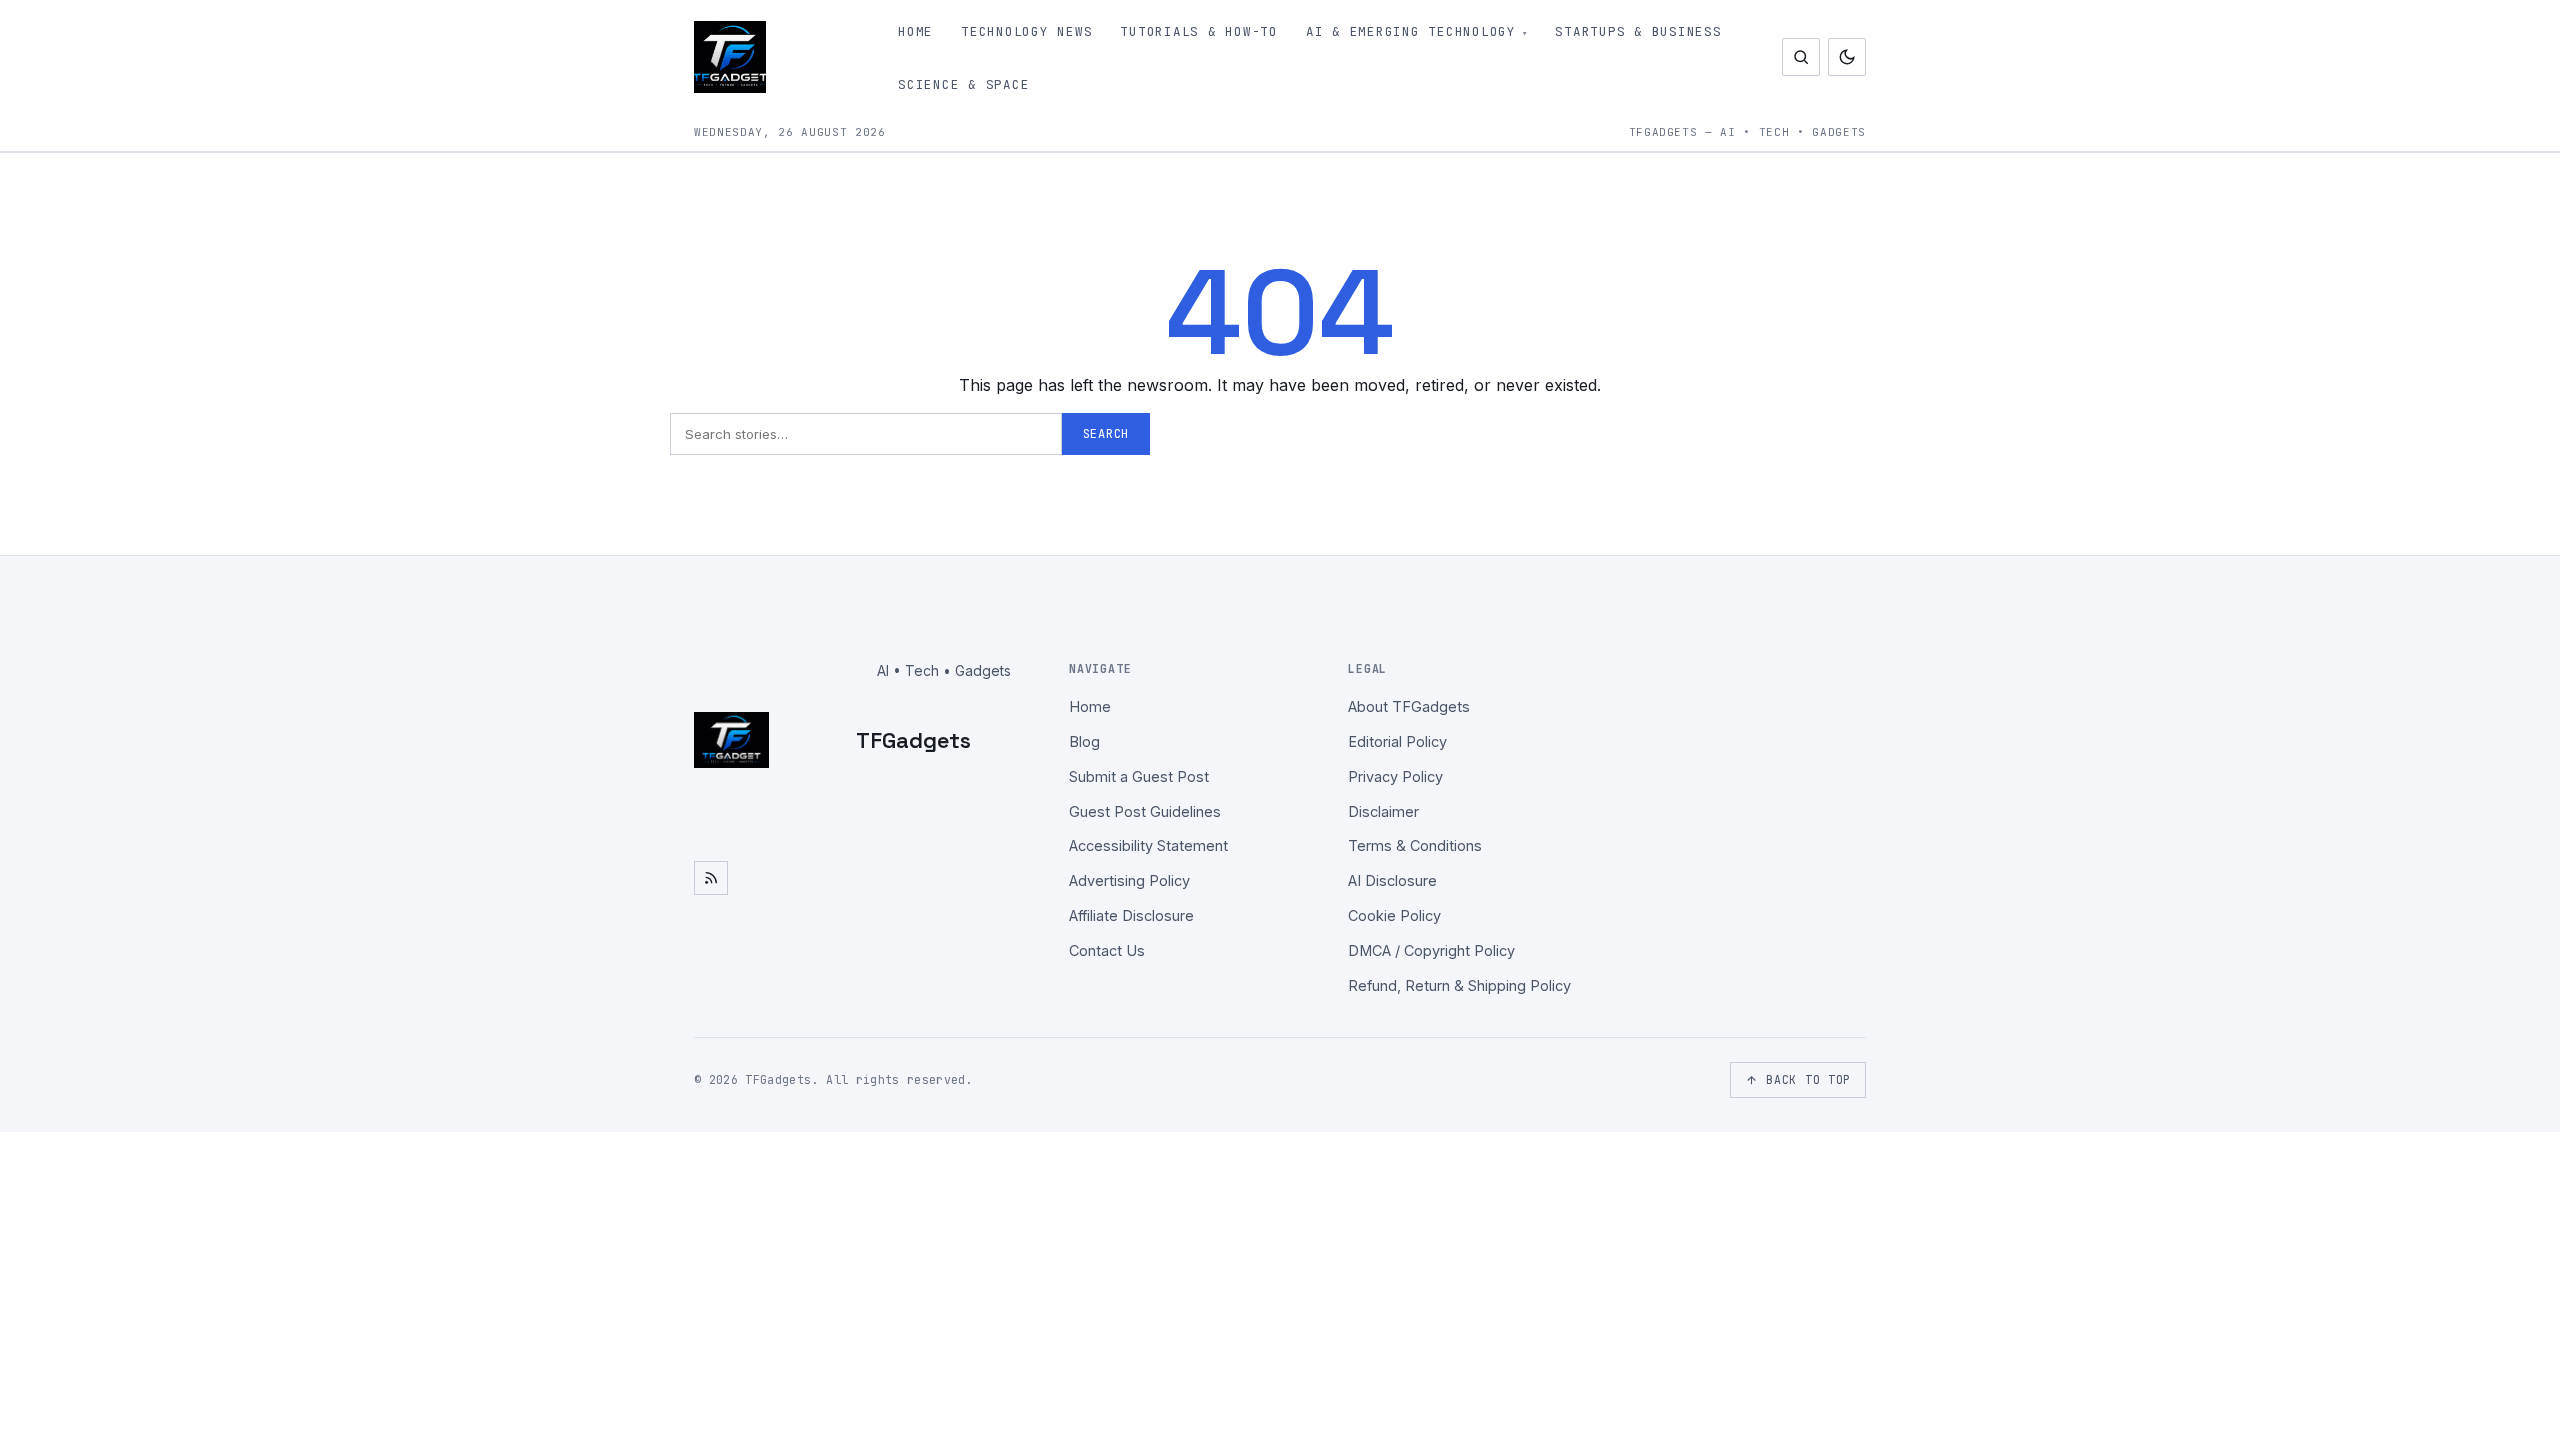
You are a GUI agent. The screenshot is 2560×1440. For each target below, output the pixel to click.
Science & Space (963, 84)
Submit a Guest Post (1139, 776)
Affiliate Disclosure (1131, 915)
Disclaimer (1383, 811)
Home (915, 31)
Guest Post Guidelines (1145, 811)
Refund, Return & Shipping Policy (1459, 985)
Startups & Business (1638, 31)
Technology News (1026, 31)
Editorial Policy (1397, 741)
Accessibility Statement (1148, 845)
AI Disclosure (1392, 880)
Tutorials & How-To (1199, 31)
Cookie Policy (1394, 915)
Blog (1084, 741)
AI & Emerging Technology (1411, 31)
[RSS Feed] (711, 878)
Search (1106, 434)
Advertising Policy (1129, 880)
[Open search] (1801, 57)
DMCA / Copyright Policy (1431, 950)
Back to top (1808, 1079)
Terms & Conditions (1415, 845)
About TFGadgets (1409, 706)
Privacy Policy (1395, 776)
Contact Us (1107, 950)
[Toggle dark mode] (1847, 57)
